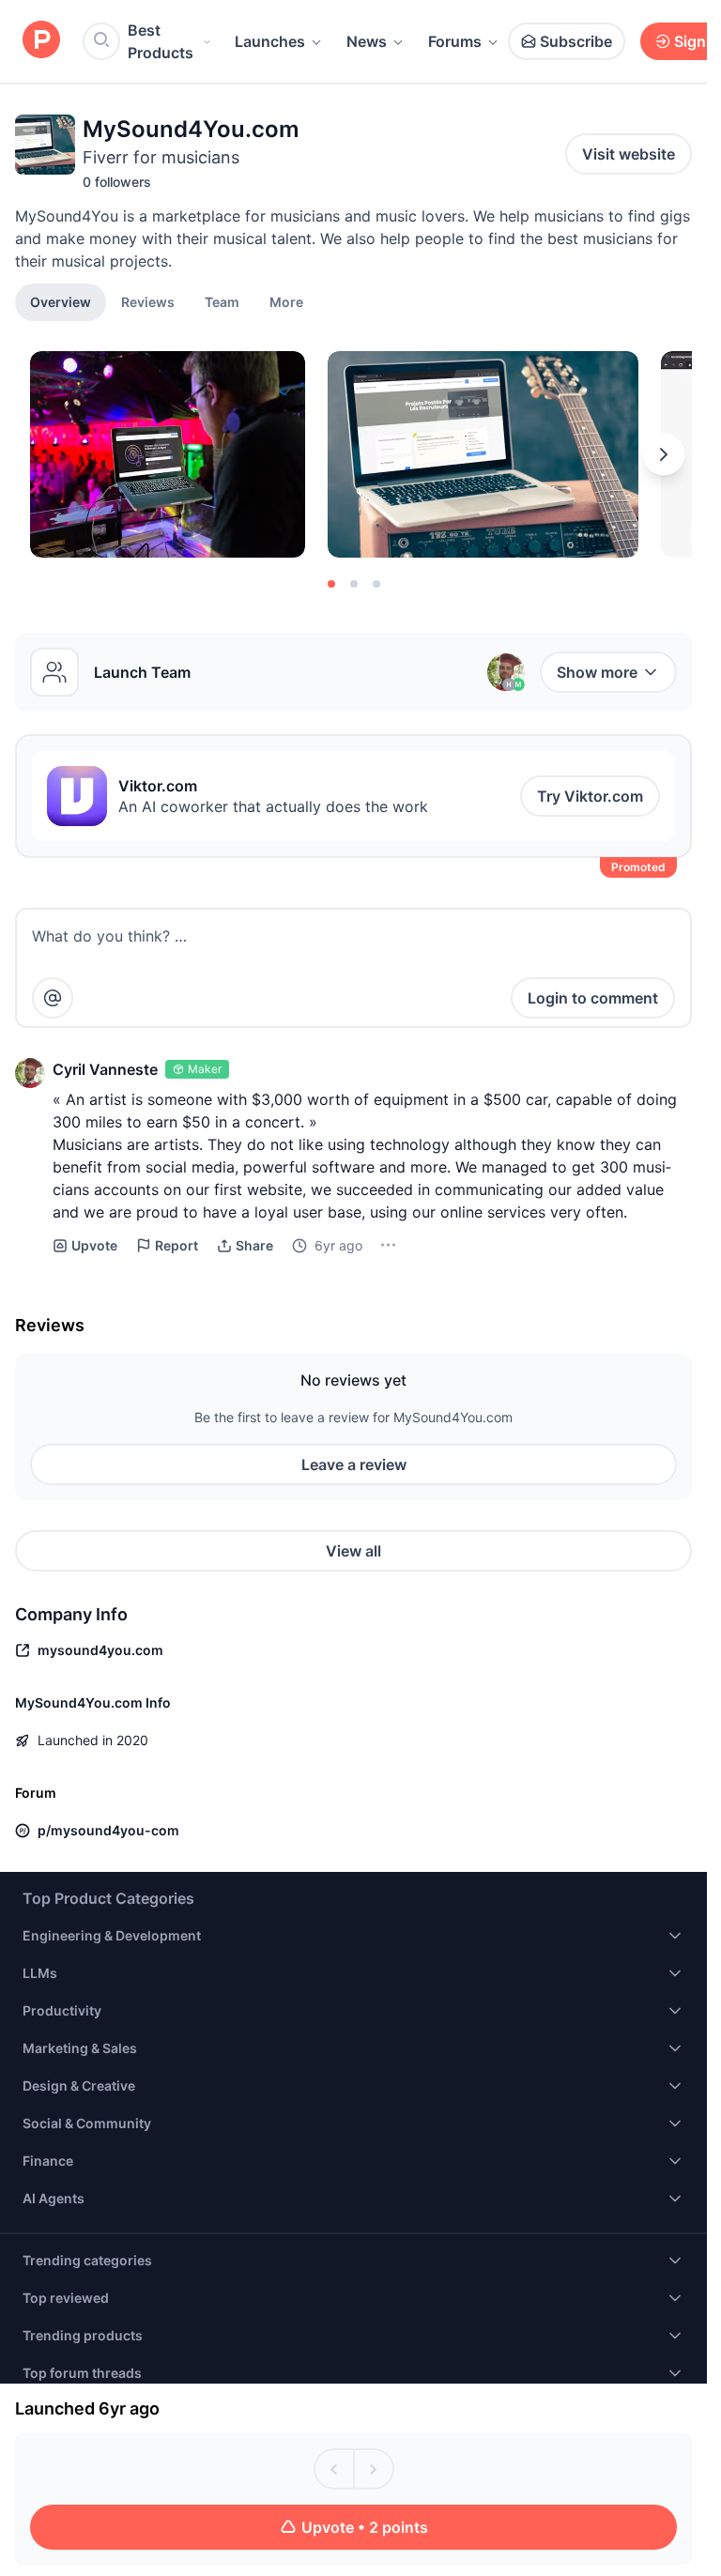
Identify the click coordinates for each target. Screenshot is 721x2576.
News (367, 41)
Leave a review (354, 1464)
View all (353, 1551)
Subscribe (576, 41)
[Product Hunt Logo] (41, 41)
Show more (597, 672)
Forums (455, 41)
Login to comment (593, 998)
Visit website (629, 154)
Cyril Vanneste (105, 1069)
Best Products (161, 41)
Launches (270, 41)
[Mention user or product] (53, 998)
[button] (286, 301)
